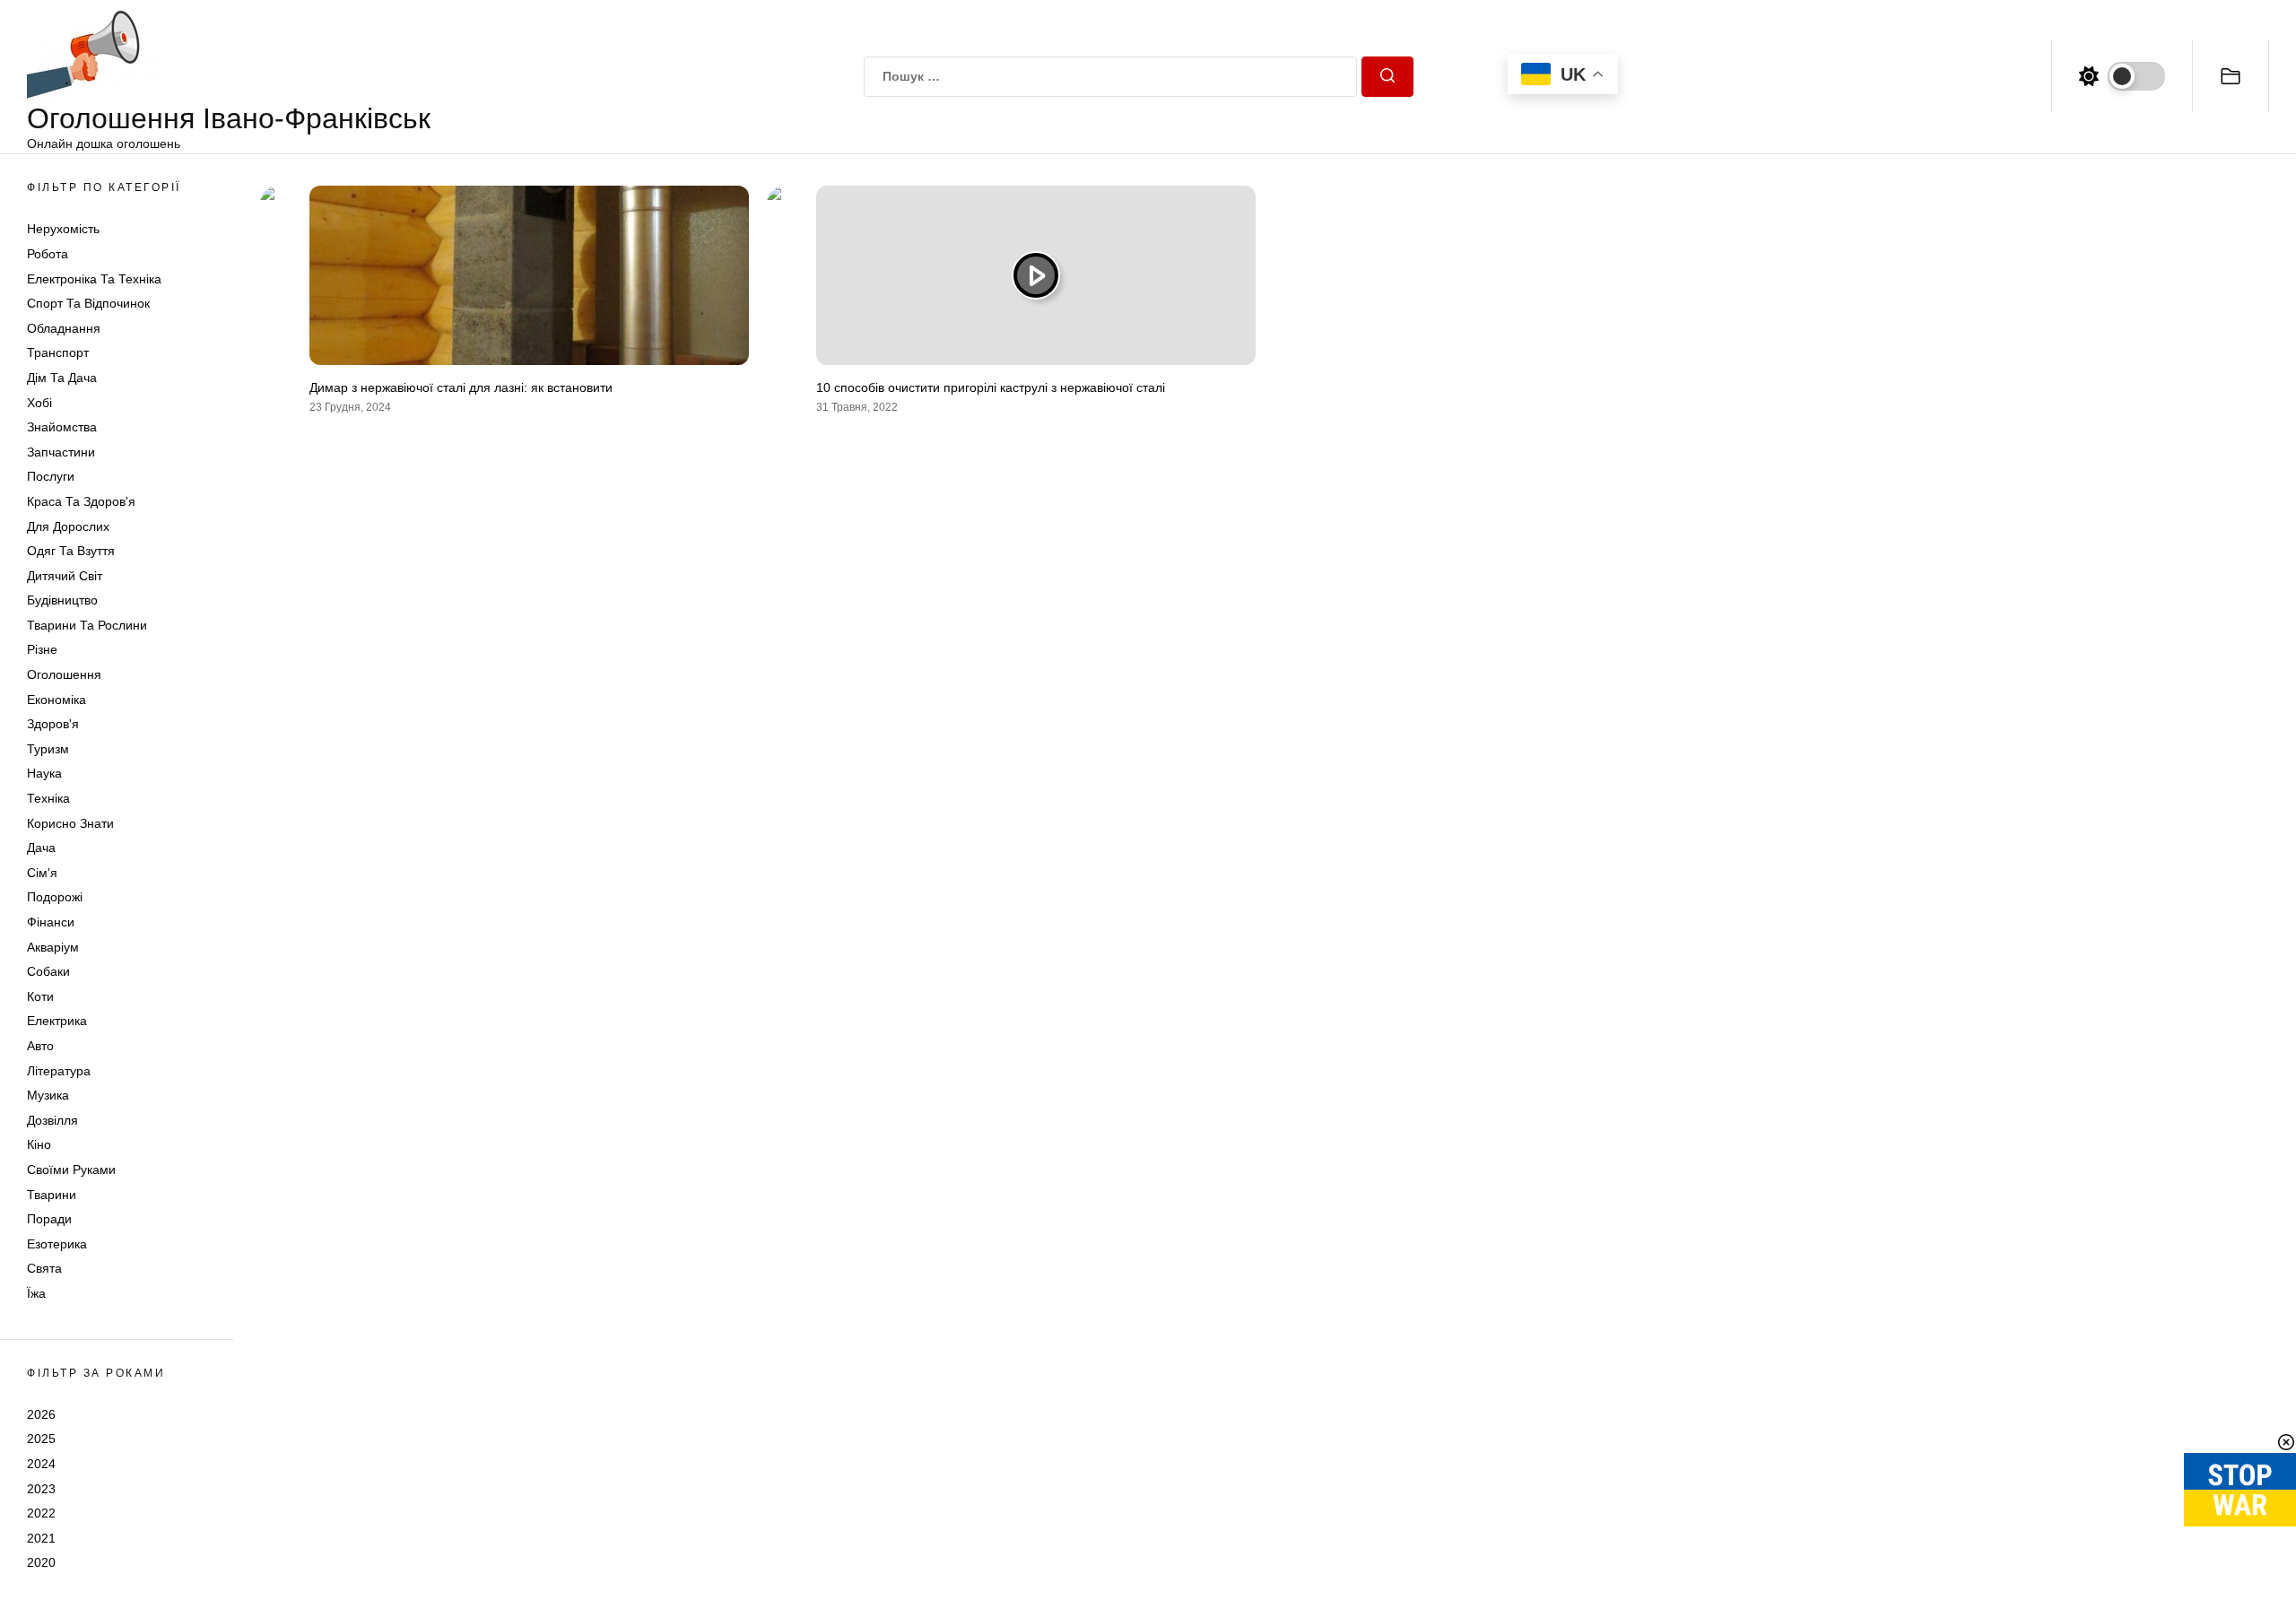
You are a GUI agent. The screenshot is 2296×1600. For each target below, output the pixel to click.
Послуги (51, 476)
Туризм (48, 749)
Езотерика (57, 1244)
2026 (41, 1414)
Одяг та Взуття (71, 551)
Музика (48, 1095)
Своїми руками (71, 1170)
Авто (40, 1046)
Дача (41, 848)
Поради (49, 1219)
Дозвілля (52, 1120)
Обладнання (64, 328)
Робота (48, 254)
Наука (44, 773)
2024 (41, 1464)
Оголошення (64, 674)
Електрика (57, 1021)
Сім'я (42, 873)
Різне (42, 649)
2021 (41, 1538)
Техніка (48, 798)
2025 (41, 1439)
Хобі (39, 403)
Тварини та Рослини (87, 625)
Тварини (52, 1195)
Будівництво (62, 600)
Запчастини (61, 452)
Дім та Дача (62, 378)
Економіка (57, 700)
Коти (40, 996)
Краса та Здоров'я (81, 501)
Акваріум (53, 947)
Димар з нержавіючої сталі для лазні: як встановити (461, 387)
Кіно (39, 1144)
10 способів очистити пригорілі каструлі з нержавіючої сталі (991, 387)
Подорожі (55, 897)
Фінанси (51, 922)
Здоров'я (53, 724)
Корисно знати (70, 823)
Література (59, 1071)
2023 (41, 1489)
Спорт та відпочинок (88, 303)
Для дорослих (68, 526)
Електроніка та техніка (94, 279)
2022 (41, 1513)
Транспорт (58, 352)
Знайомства (62, 427)
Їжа (36, 1293)
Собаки (48, 971)
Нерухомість (63, 229)
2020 (41, 1562)
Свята (44, 1268)
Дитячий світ (65, 576)
